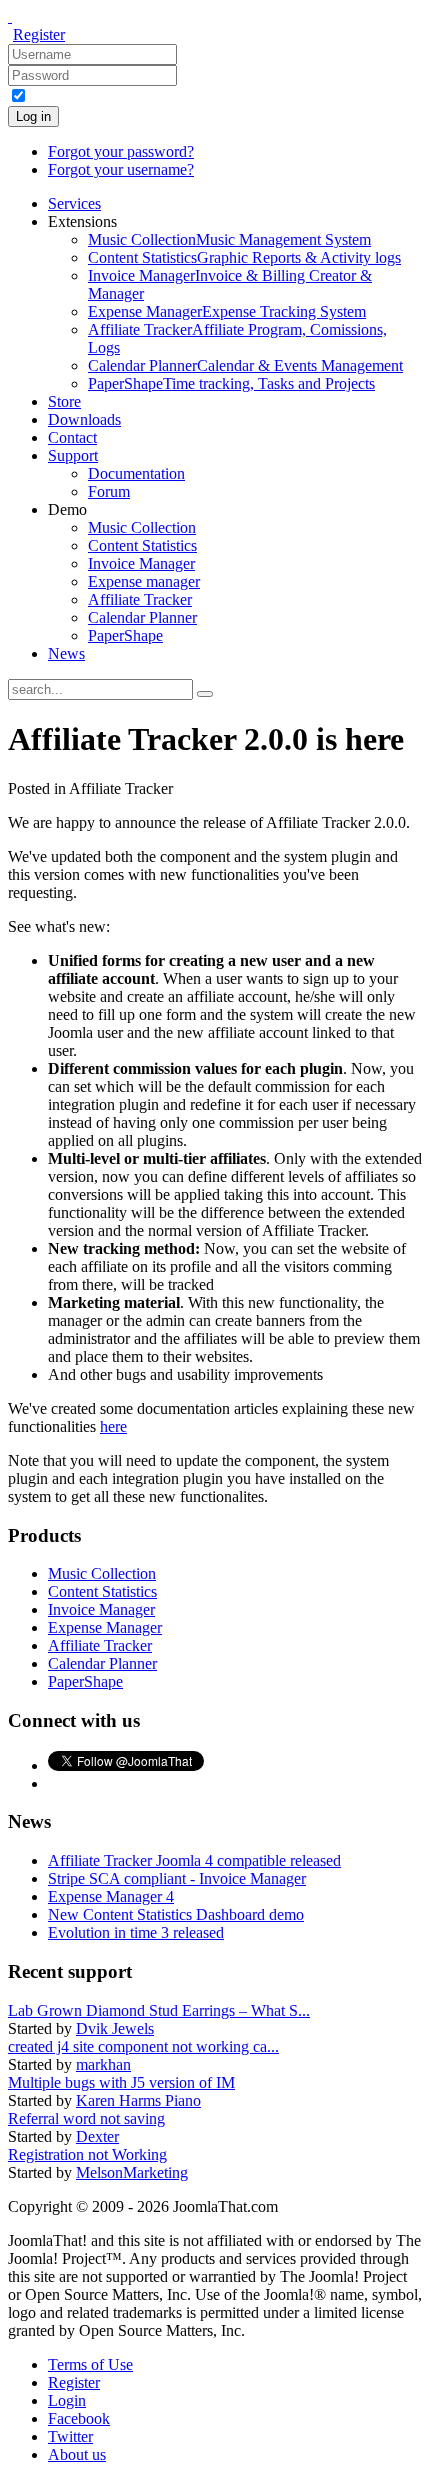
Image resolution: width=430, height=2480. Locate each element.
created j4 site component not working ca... (143, 2046)
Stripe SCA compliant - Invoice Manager (177, 1878)
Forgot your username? (121, 169)
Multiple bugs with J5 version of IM (121, 2082)
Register (39, 34)
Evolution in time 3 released (136, 1932)
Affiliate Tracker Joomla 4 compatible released (194, 1860)
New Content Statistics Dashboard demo (176, 1914)
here (113, 1426)
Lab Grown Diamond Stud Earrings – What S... (159, 2010)
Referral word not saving (86, 2118)
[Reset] (205, 694)
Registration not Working (87, 2154)
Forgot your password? (121, 151)
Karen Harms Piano (138, 2100)
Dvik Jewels (115, 2028)
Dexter (97, 2136)
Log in (33, 116)
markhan (103, 2064)
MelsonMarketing (132, 2172)
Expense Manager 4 (111, 1896)
